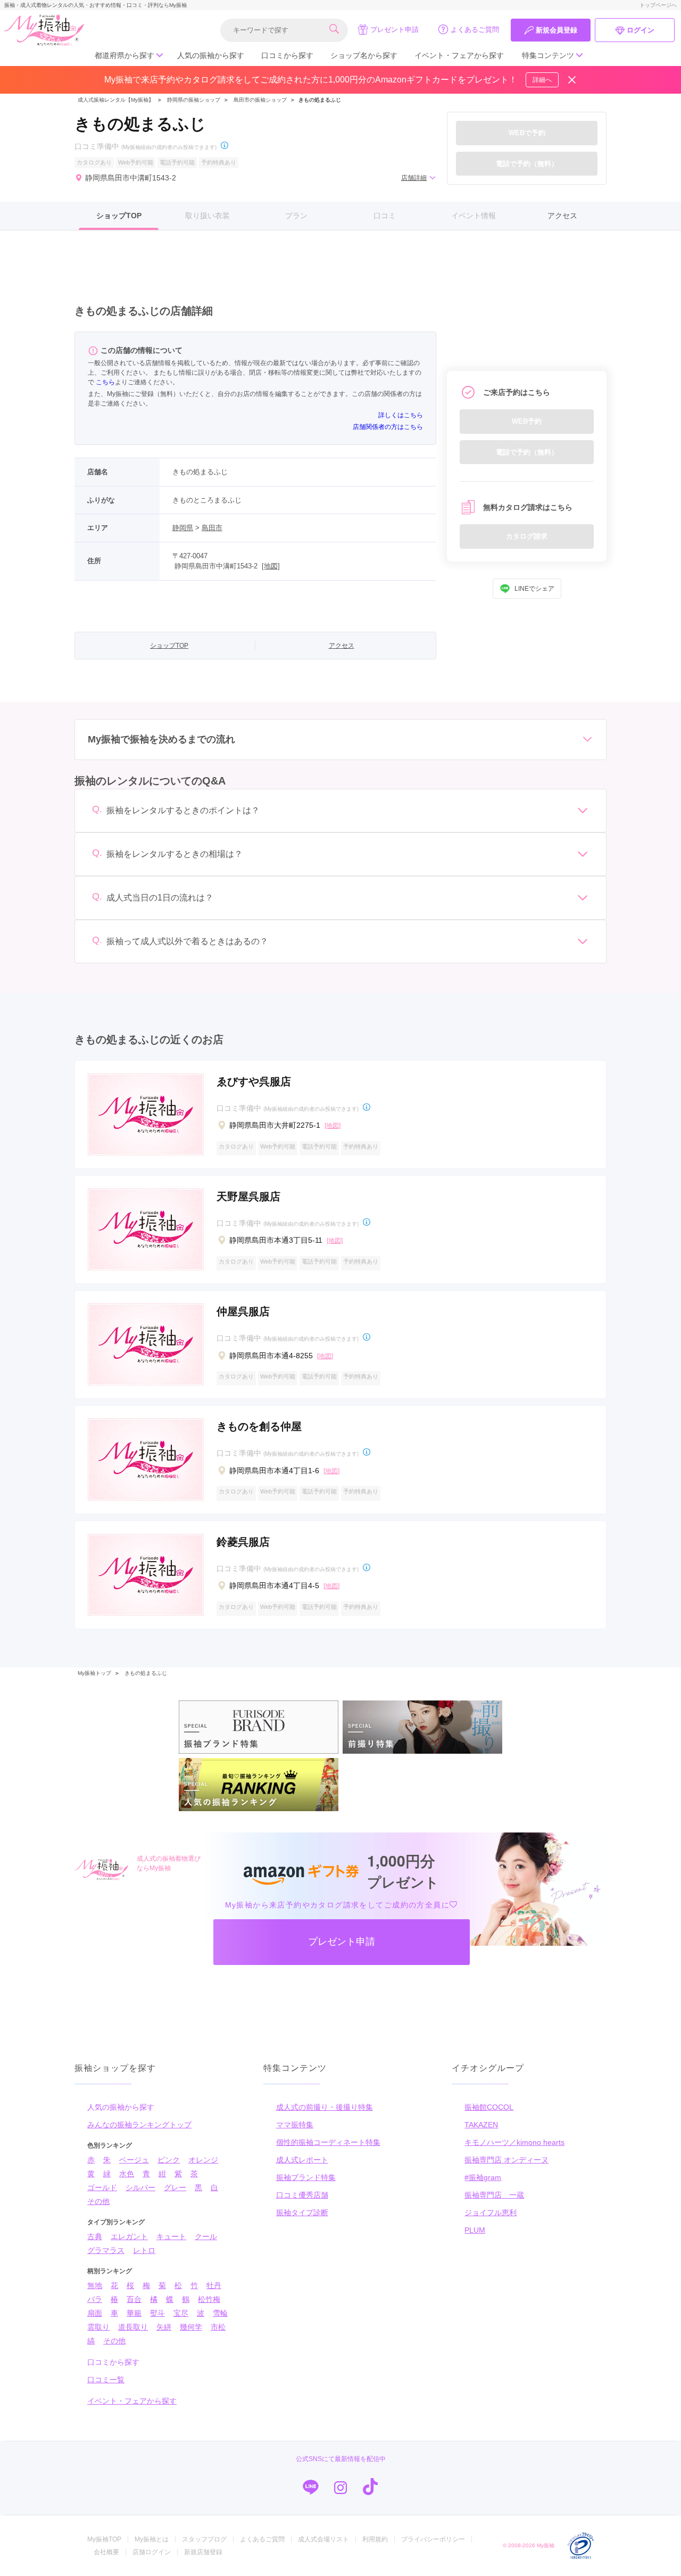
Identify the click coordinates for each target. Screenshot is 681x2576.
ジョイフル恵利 (491, 2212)
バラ (95, 2299)
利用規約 (375, 2539)
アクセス (562, 216)
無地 (95, 2285)
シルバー (140, 2187)
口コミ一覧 (106, 2380)
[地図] (271, 566)
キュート (171, 2236)
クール (206, 2236)
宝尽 (181, 2313)
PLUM (475, 2230)
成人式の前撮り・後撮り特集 (325, 2107)
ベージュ (134, 2160)
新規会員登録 (557, 30)
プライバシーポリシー (433, 2539)
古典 (95, 2236)
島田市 (212, 528)
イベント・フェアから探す (459, 55)
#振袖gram (483, 2177)
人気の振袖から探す (211, 55)
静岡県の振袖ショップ (193, 100)
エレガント (129, 2236)
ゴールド (102, 2187)
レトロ (144, 2250)
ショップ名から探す (364, 55)
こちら (105, 382)
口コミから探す (287, 55)
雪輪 (220, 2313)
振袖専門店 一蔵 (494, 2195)
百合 (134, 2299)
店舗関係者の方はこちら (388, 427)
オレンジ (203, 2160)
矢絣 (164, 2327)
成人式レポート (302, 2160)
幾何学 (191, 2327)
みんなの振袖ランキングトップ (139, 2125)
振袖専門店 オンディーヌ (506, 2160)
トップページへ (658, 5)
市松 (218, 2327)
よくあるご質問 (475, 30)
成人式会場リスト (323, 2539)
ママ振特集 (295, 2125)
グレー (175, 2187)
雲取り (98, 2327)
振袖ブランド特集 (306, 2177)
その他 (98, 2201)
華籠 (134, 2313)
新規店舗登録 (203, 2552)
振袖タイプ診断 (302, 2212)
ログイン (641, 30)
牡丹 (214, 2285)
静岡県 (183, 528)
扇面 (95, 2313)
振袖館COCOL (489, 2107)
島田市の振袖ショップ (260, 100)
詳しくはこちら (401, 415)
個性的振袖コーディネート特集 (328, 2142)
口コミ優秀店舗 (302, 2195)
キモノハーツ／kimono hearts (514, 2142)
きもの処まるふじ (146, 1673)
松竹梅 (209, 2299)
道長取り (133, 2327)
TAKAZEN (481, 2125)
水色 (127, 2174)
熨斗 (157, 2313)
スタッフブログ (204, 2539)
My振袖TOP (104, 2539)
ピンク (169, 2160)
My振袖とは (152, 2539)
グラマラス (106, 2250)
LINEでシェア (534, 589)
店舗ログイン (152, 2552)
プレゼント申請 (395, 30)
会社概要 (106, 2552)
